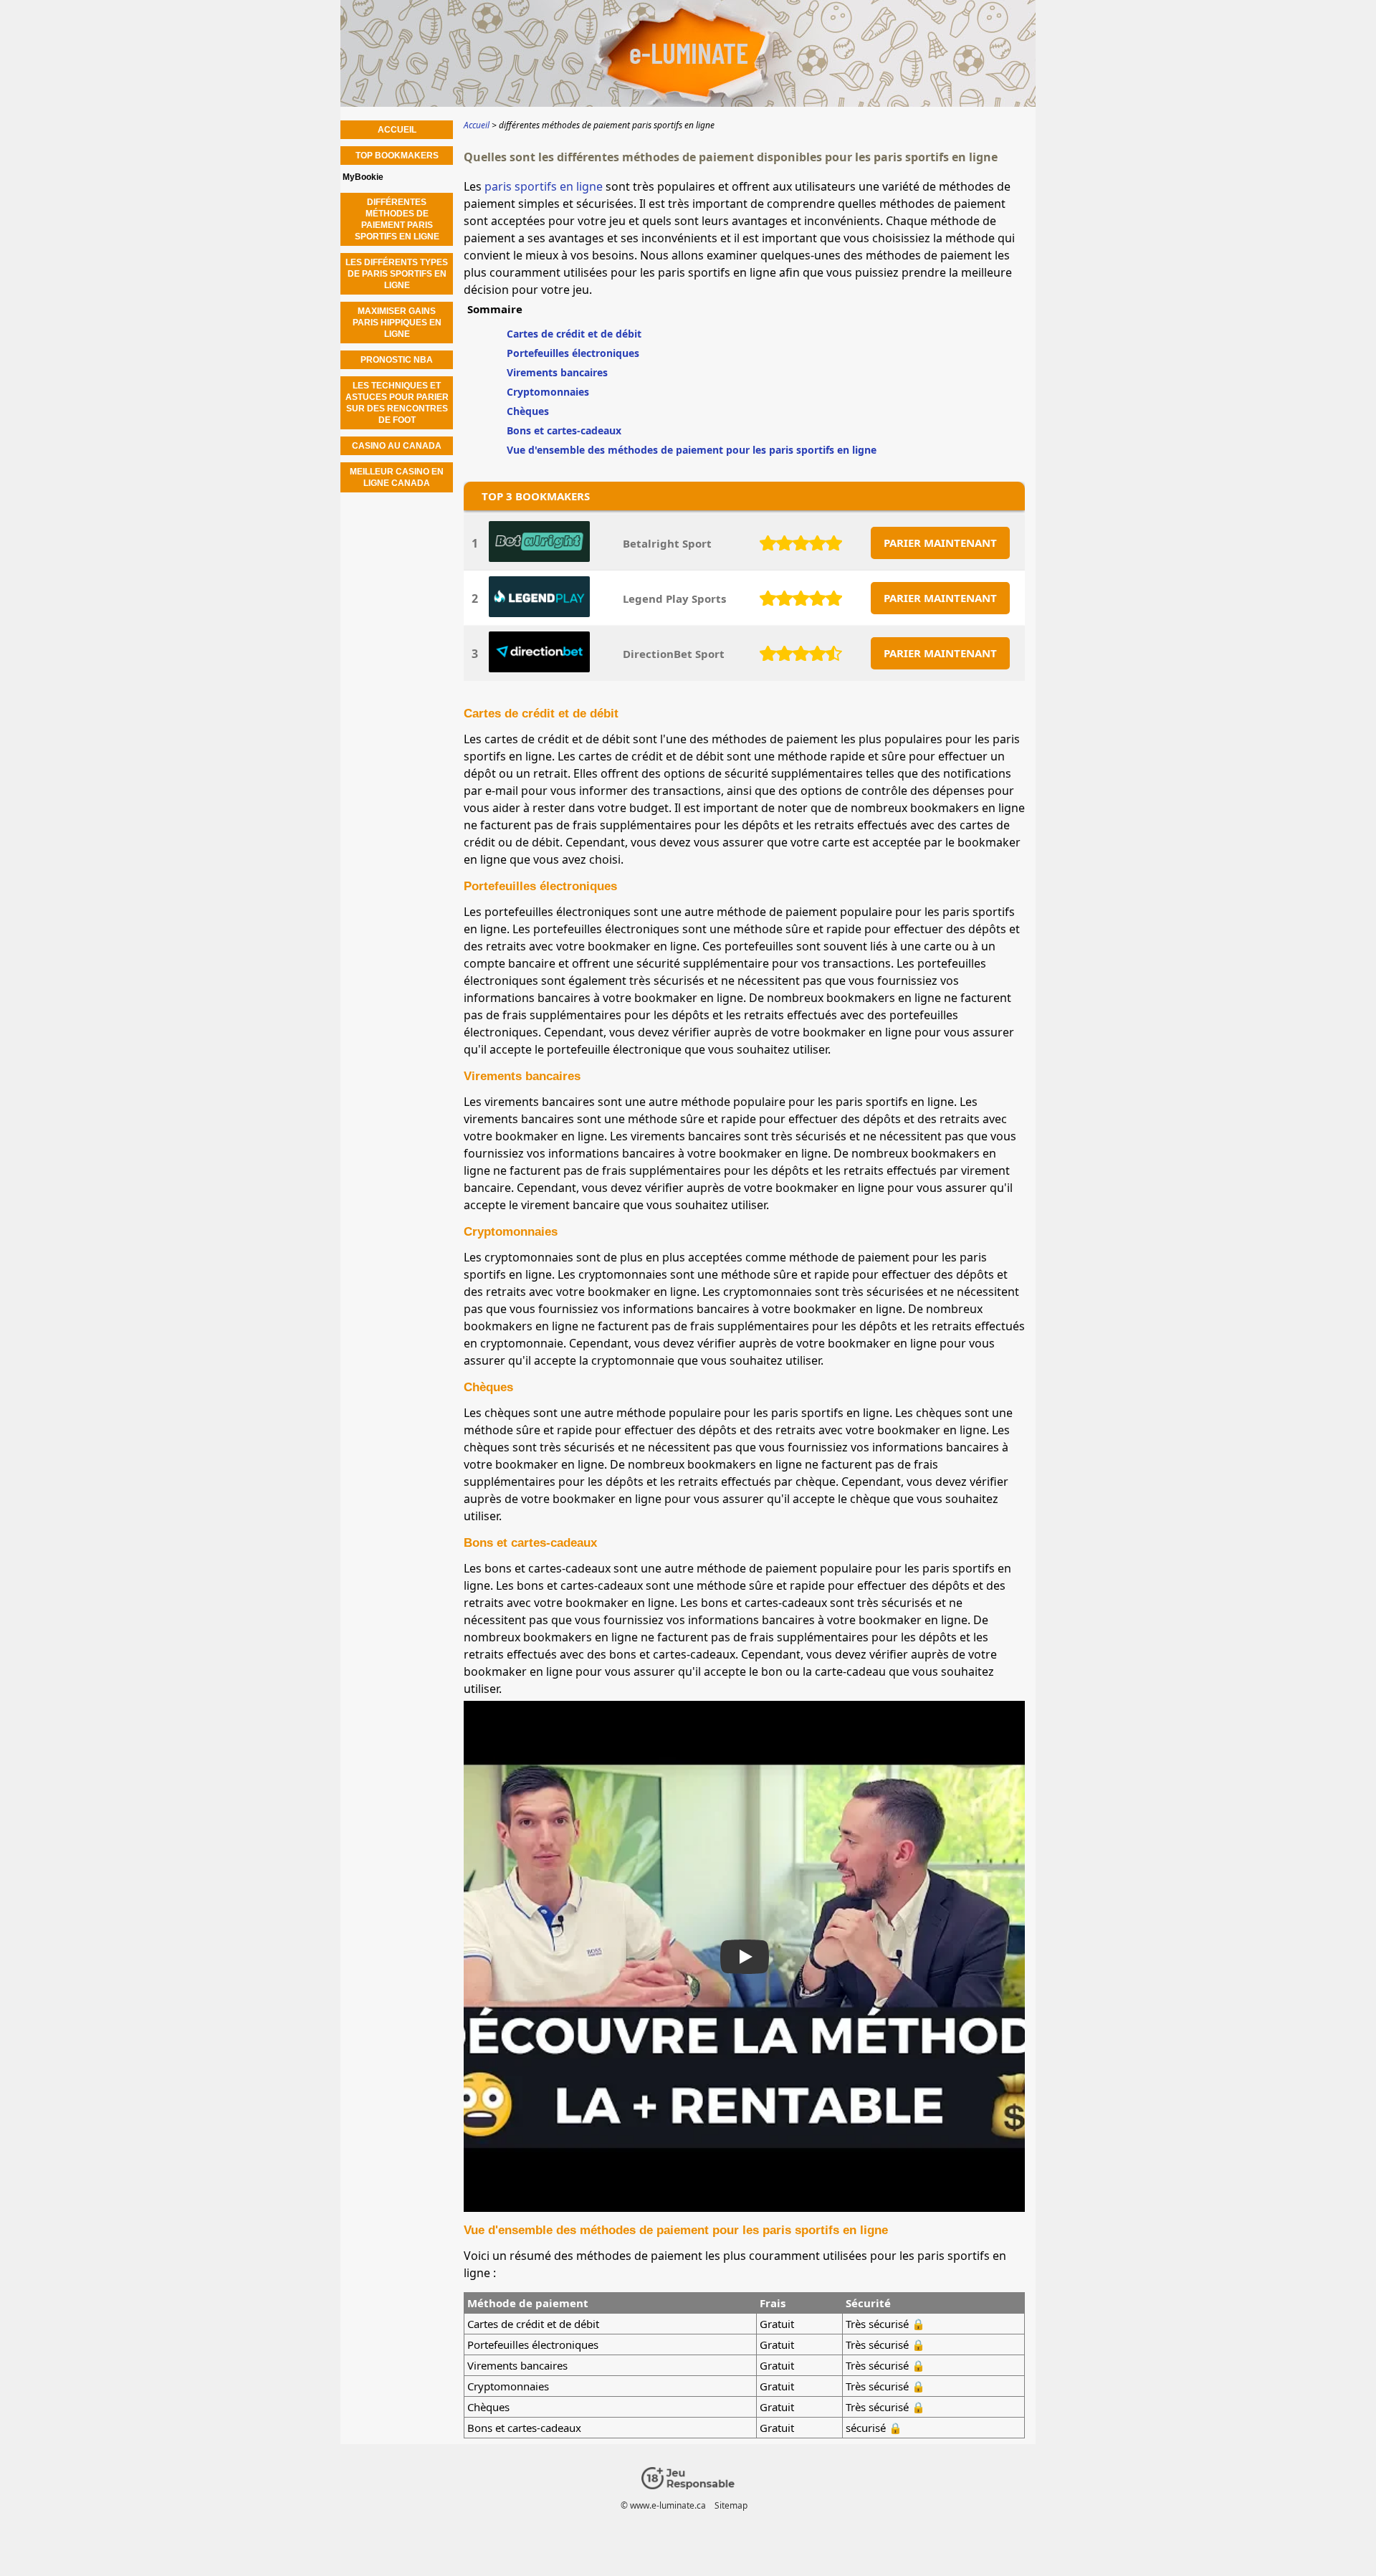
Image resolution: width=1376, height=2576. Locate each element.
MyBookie (363, 177)
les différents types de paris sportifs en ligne (397, 274)
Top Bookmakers (397, 156)
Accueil (397, 130)
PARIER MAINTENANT (940, 543)
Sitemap (731, 2505)
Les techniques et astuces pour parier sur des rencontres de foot (397, 403)
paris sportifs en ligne (544, 186)
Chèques (528, 411)
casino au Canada (397, 446)
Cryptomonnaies (548, 392)
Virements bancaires (557, 372)
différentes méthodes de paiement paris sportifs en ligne (397, 219)
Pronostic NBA (397, 360)
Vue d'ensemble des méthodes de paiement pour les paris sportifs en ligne (692, 450)
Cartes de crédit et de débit (574, 334)
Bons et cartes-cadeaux (564, 430)
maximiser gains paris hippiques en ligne (397, 323)
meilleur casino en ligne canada (397, 477)
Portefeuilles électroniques (573, 353)
